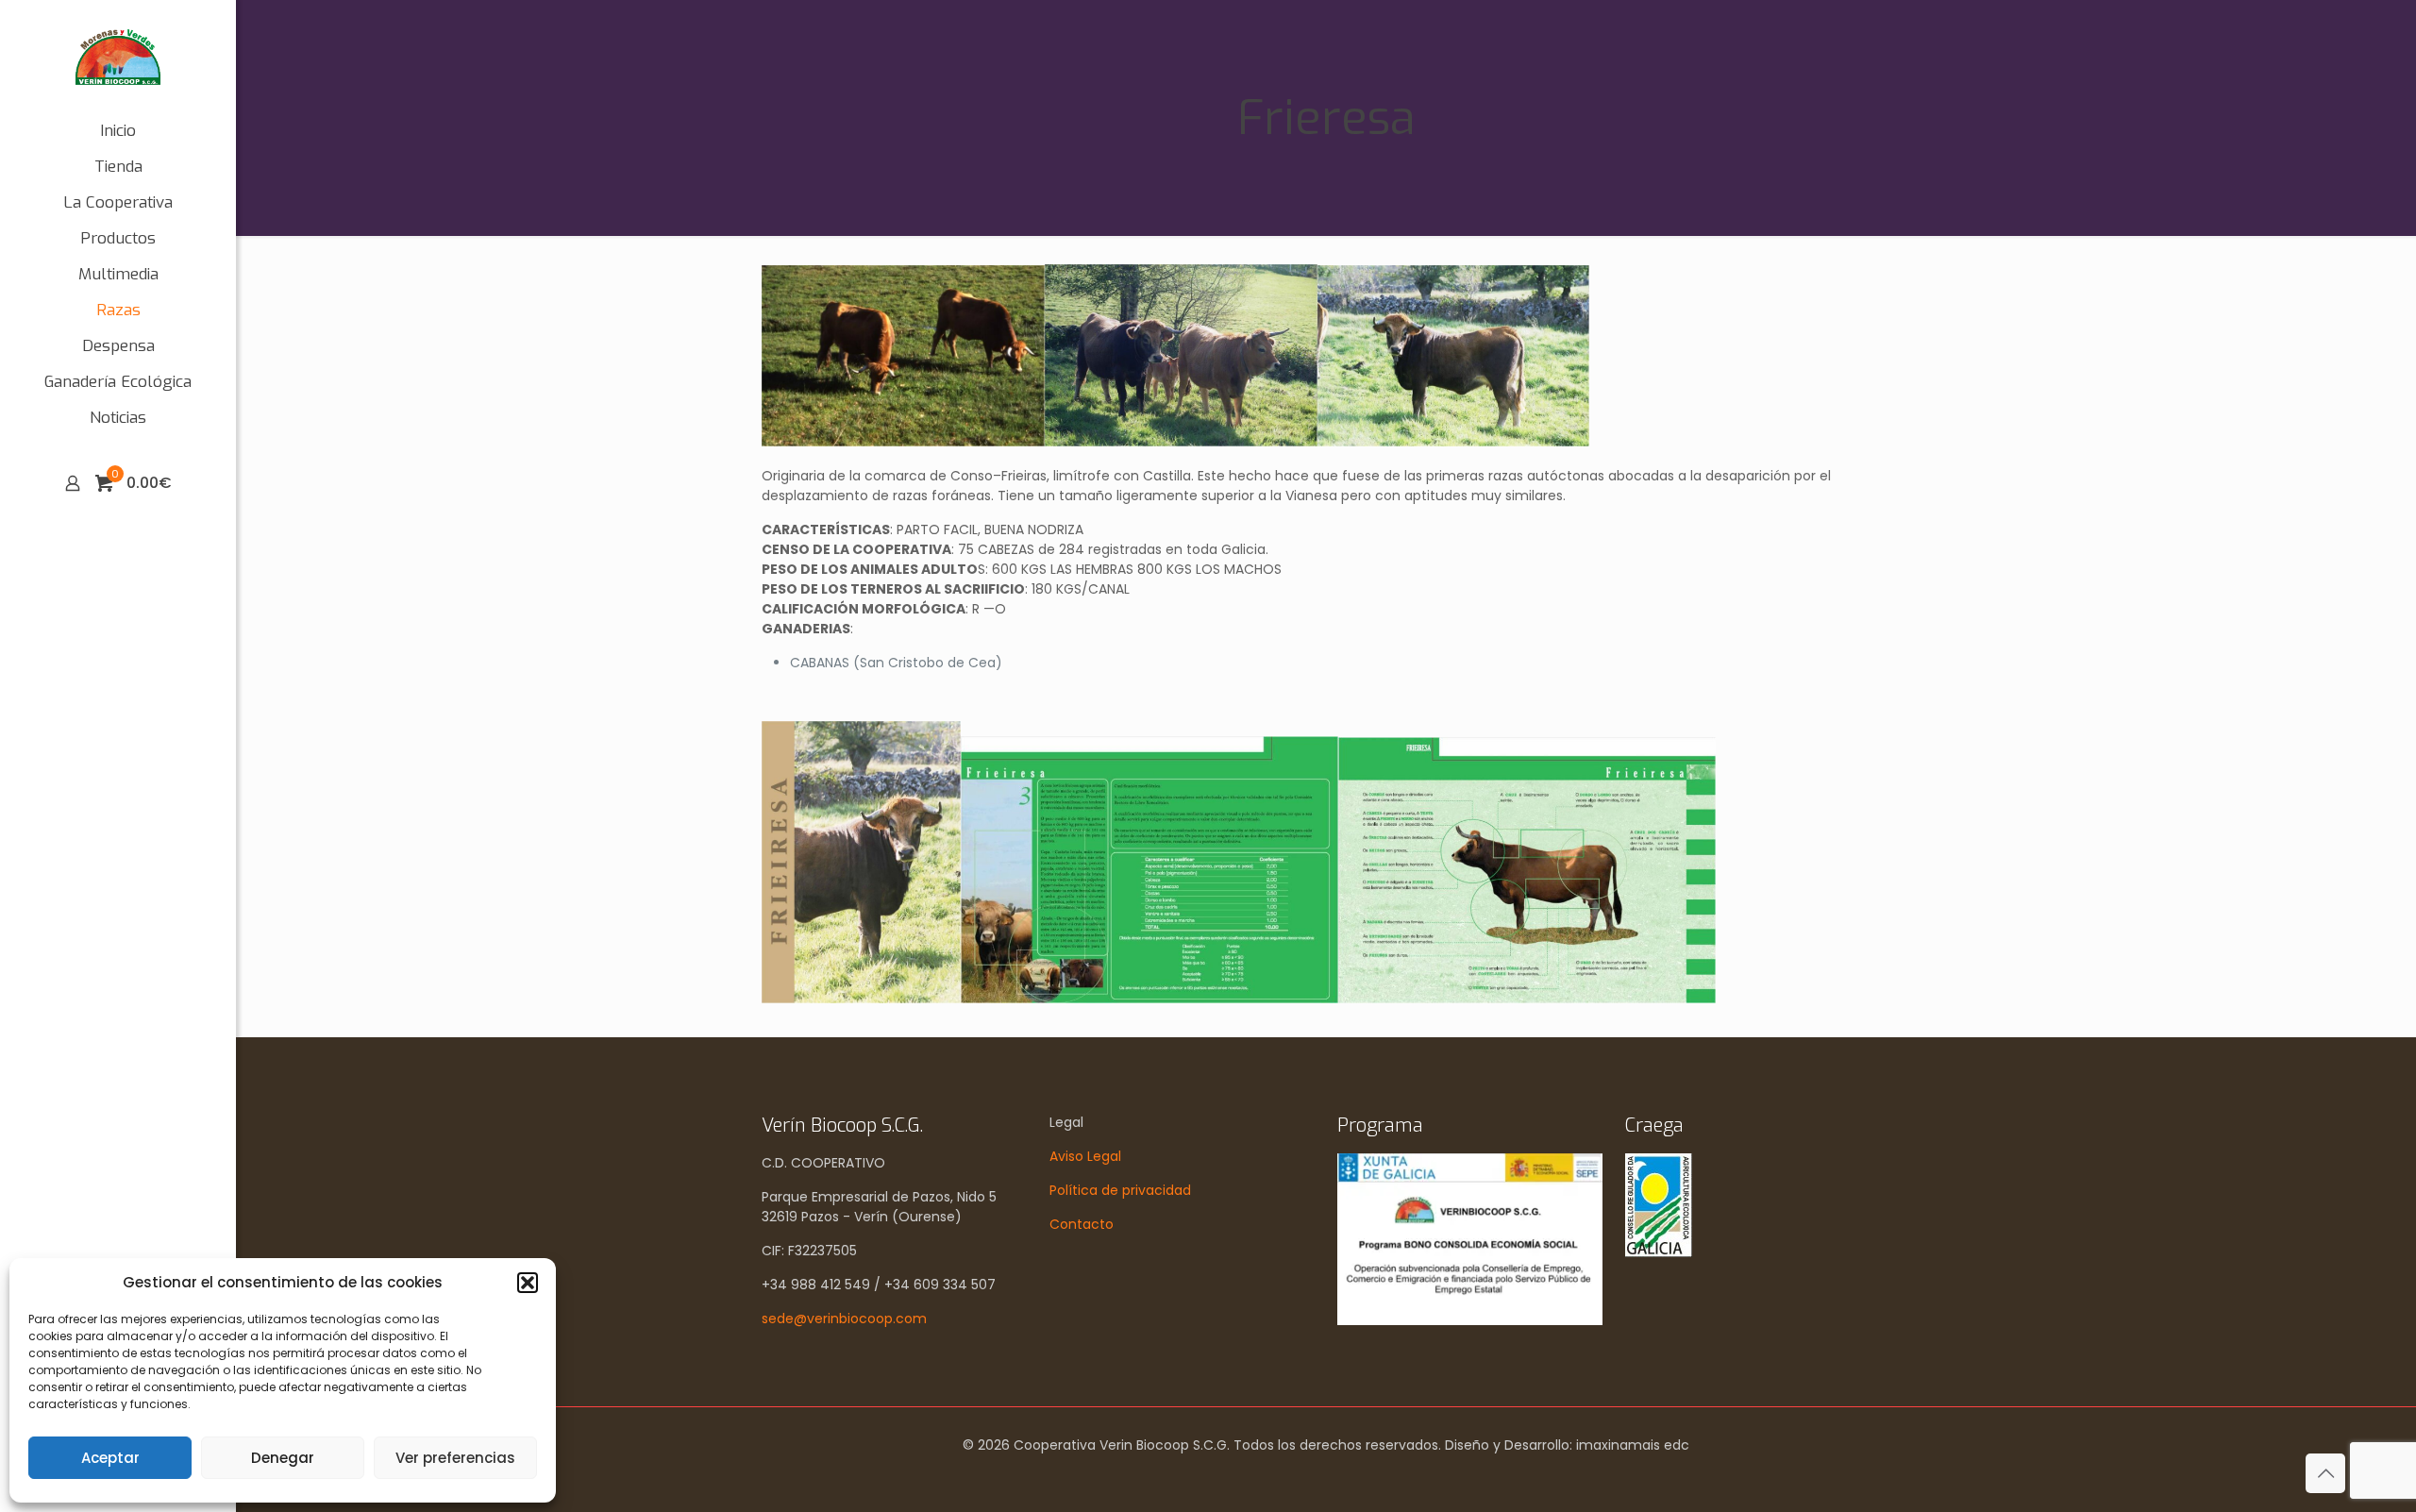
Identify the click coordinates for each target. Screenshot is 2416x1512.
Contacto (1082, 1224)
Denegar (283, 1458)
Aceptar (110, 1458)
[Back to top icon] (2325, 1473)
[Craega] (1659, 1252)
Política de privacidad (1120, 1190)
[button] (528, 1283)
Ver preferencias (455, 1458)
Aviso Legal (1085, 1156)
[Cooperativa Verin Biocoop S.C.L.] (118, 57)
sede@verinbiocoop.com (844, 1319)
